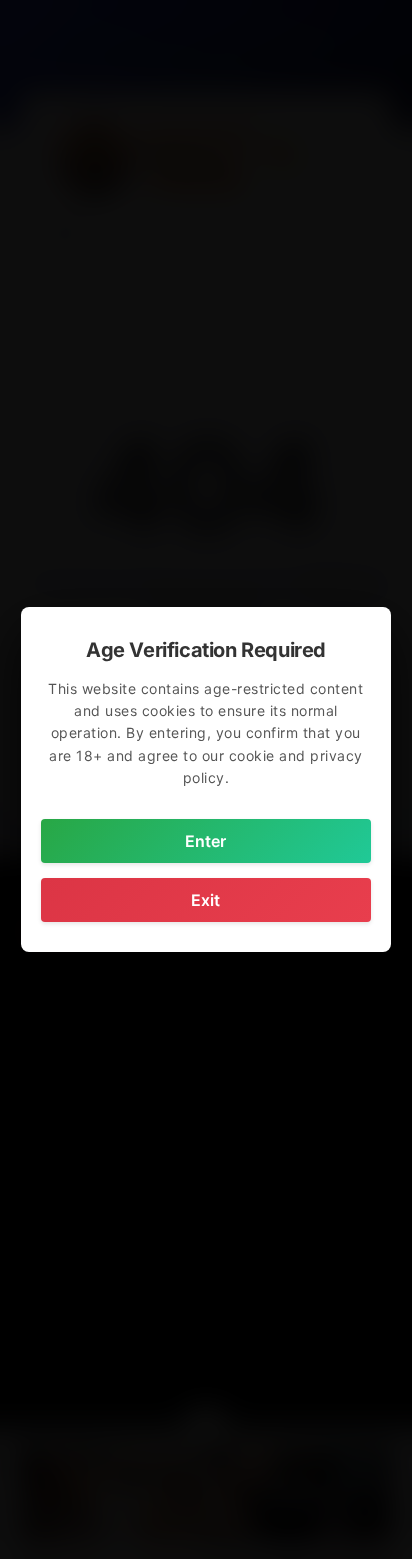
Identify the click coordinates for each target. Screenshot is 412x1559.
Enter (205, 841)
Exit (205, 900)
